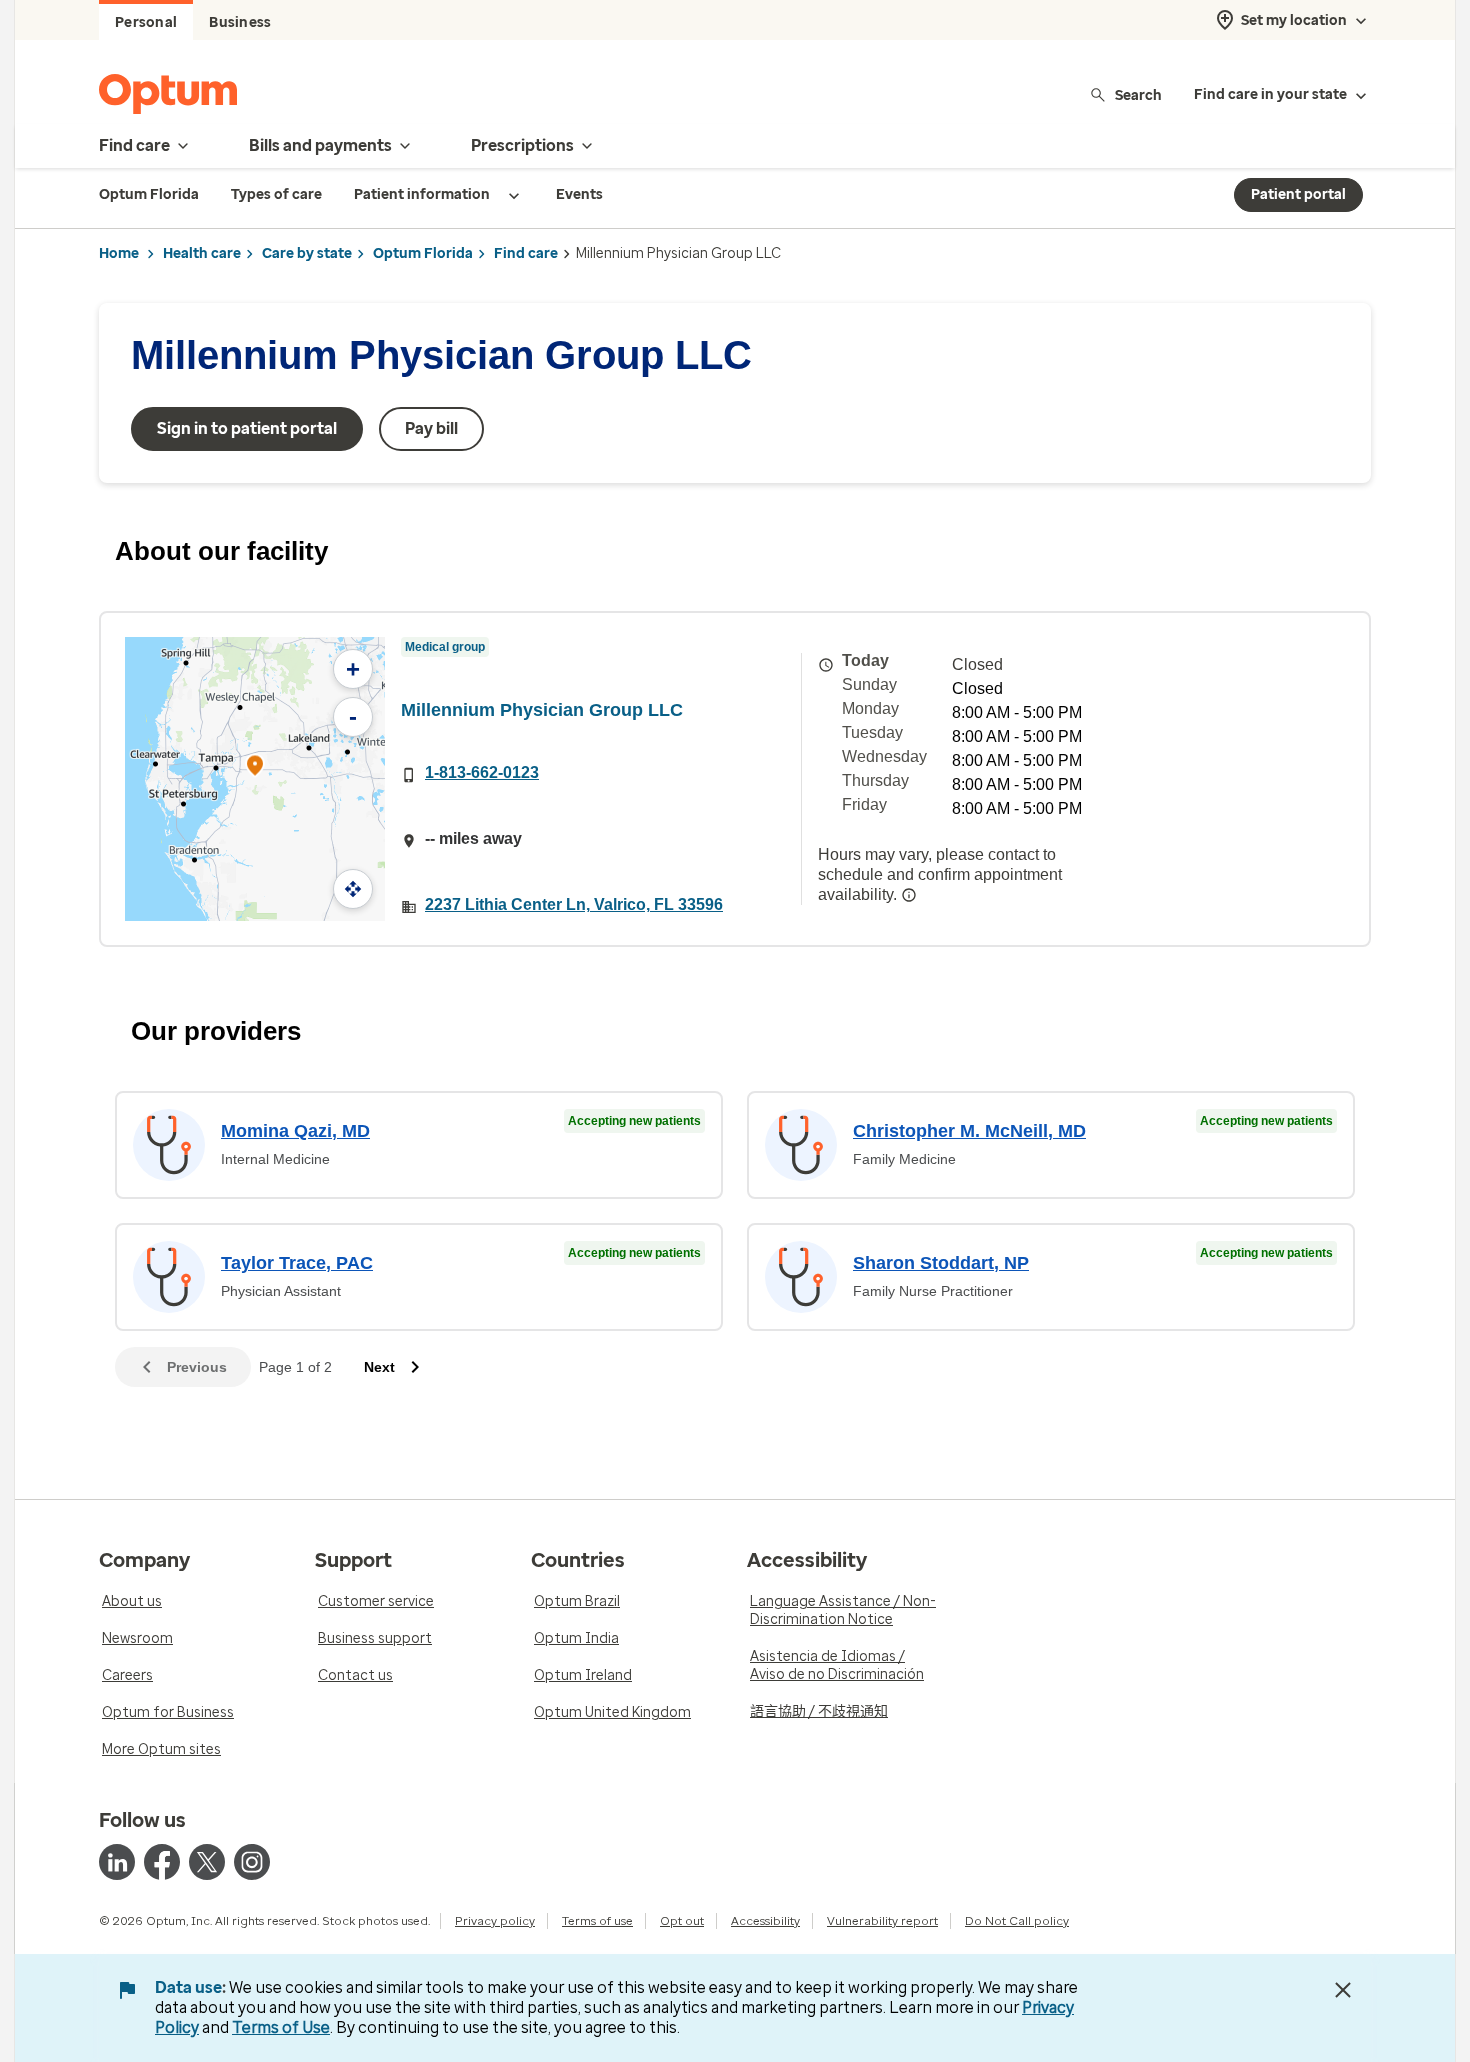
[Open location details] (255, 767)
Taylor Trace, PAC (297, 1263)
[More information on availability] (909, 895)
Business (240, 22)
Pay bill (431, 428)
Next (379, 1367)
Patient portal (1298, 194)
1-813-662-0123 (482, 772)
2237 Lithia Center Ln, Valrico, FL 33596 (574, 904)
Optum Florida (423, 253)
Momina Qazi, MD (295, 1131)
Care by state (307, 253)
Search (1138, 94)
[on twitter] (207, 1862)
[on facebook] (162, 1862)
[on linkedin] (117, 1862)
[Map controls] (353, 889)
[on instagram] (252, 1862)
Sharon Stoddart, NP (941, 1263)
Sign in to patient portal (247, 428)
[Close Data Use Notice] (1343, 1990)
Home (119, 253)
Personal (146, 22)
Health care (202, 253)
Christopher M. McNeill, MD (969, 1131)
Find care (526, 253)
